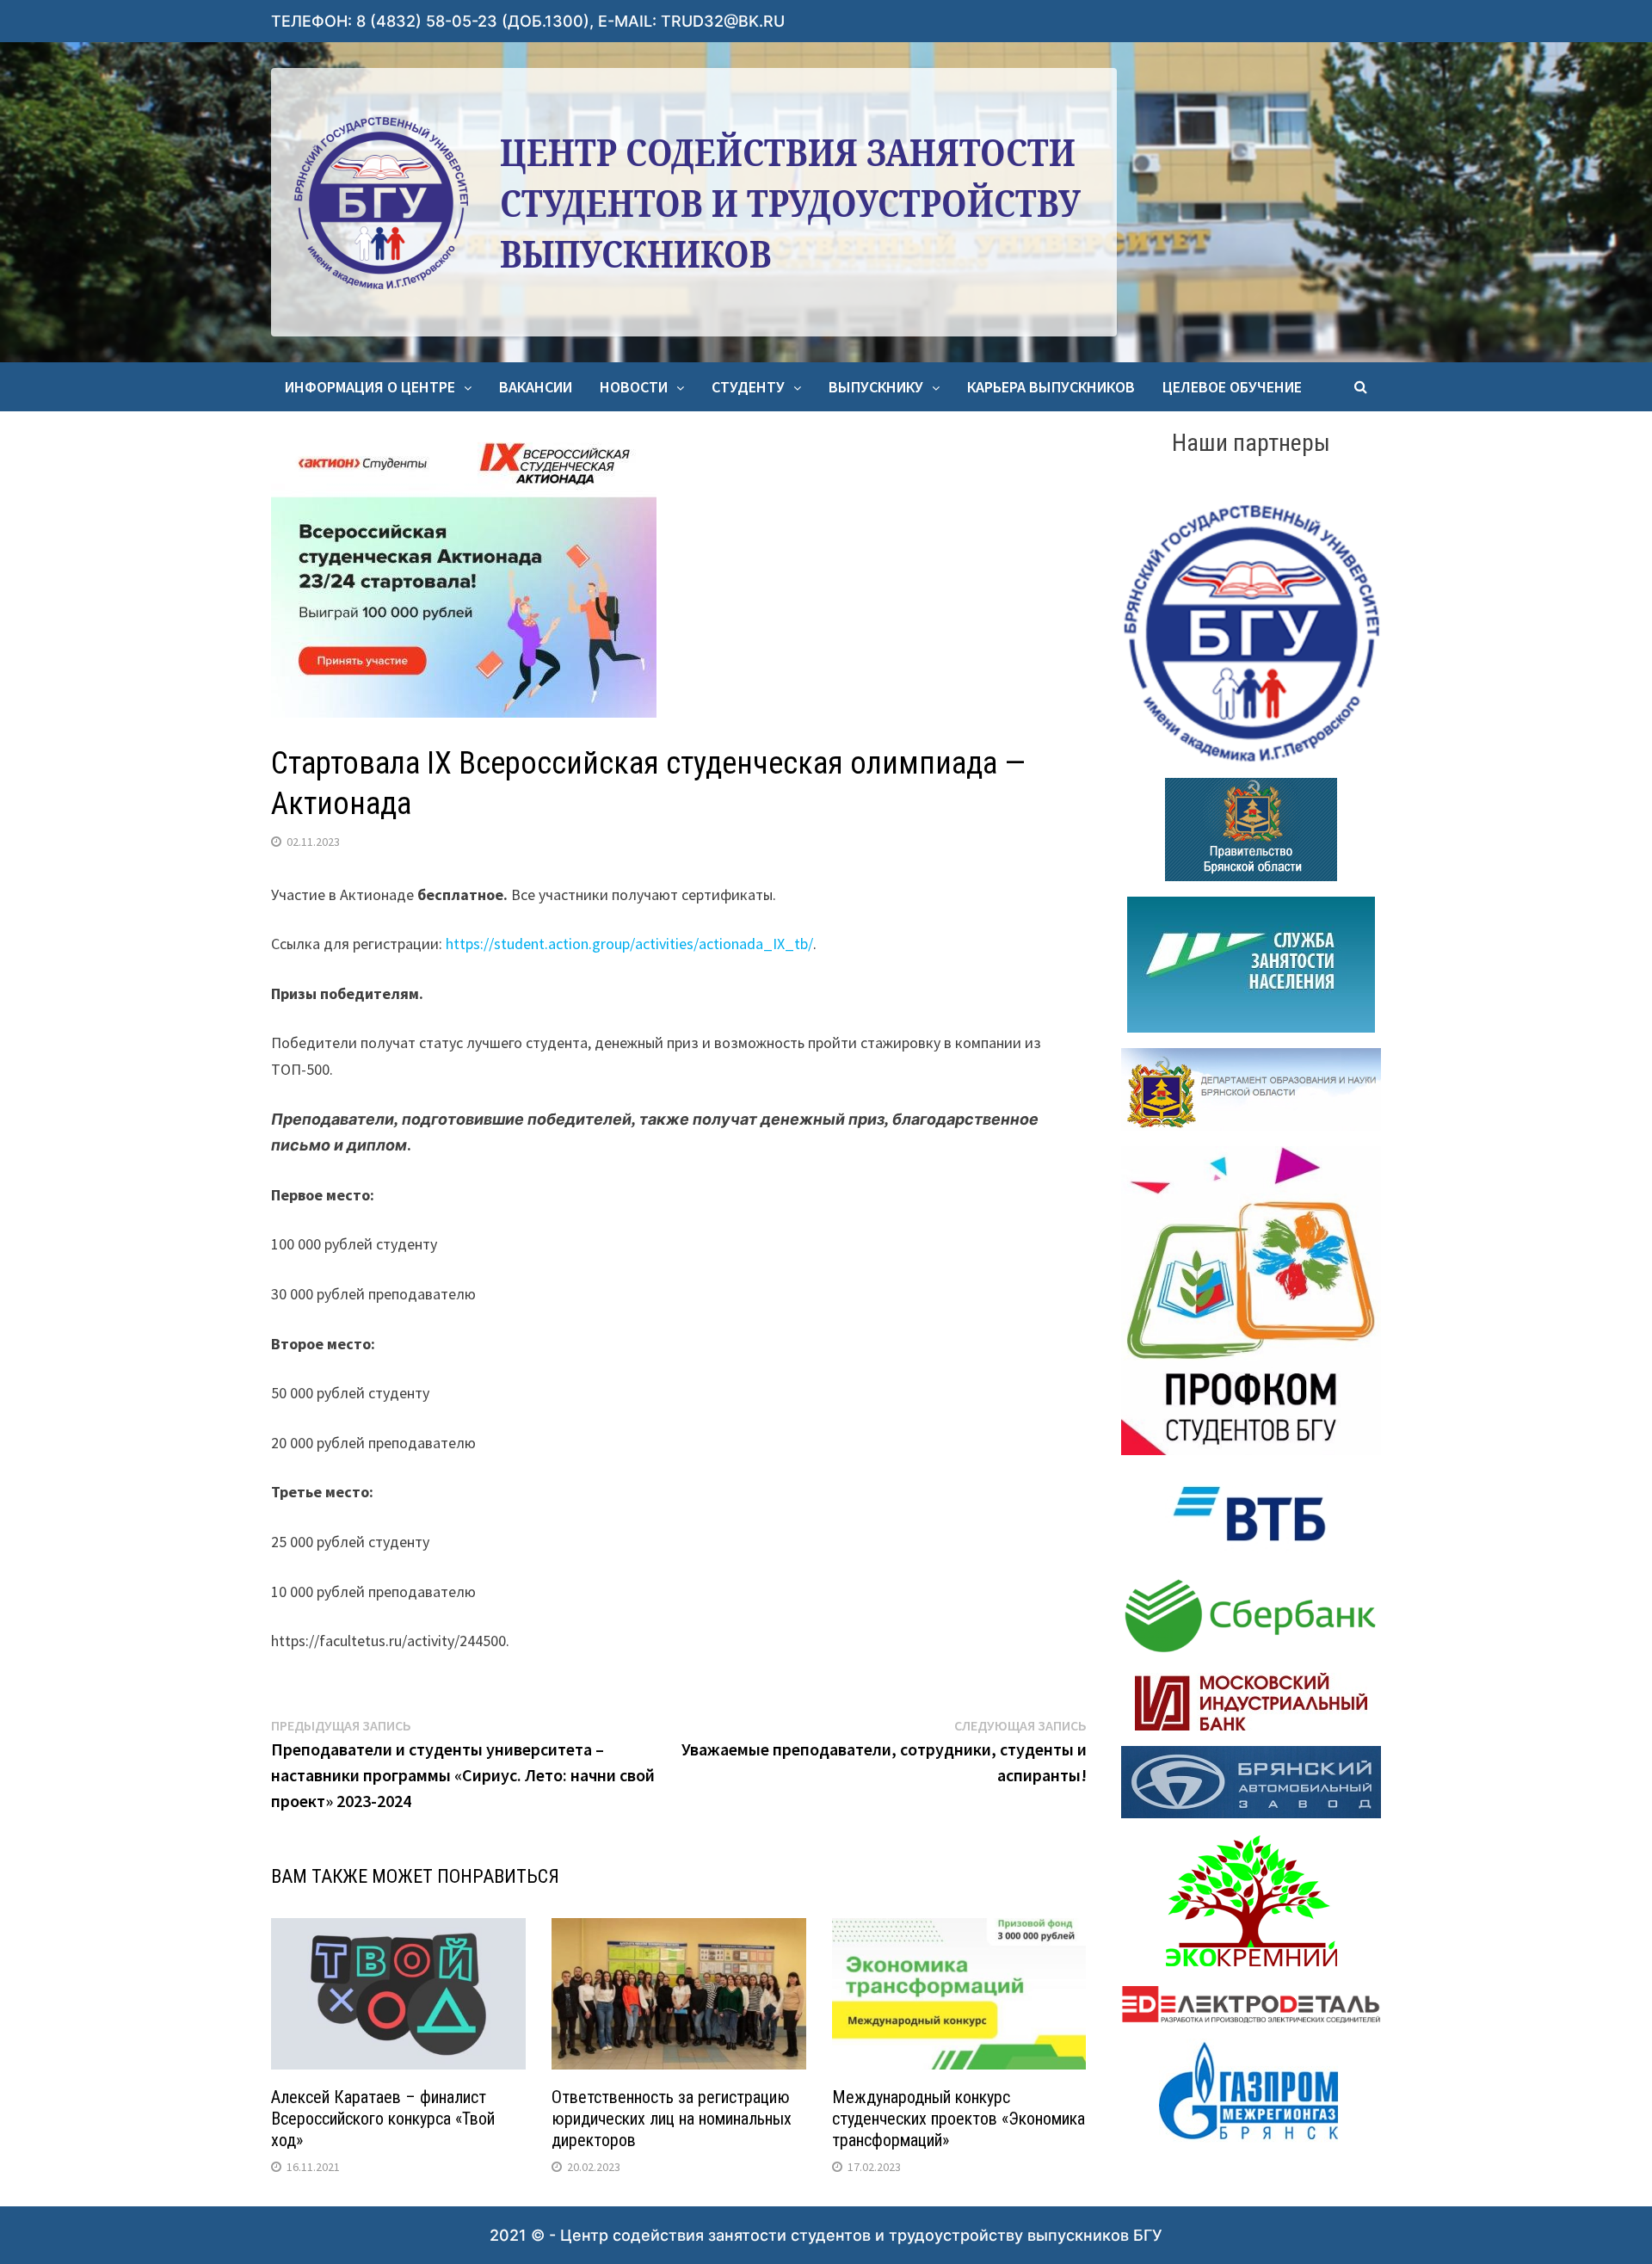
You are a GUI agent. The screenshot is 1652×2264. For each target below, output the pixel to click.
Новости (634, 387)
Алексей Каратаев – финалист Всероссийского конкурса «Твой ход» (383, 2119)
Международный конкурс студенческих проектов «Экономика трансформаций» (959, 2119)
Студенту (748, 387)
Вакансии (536, 387)
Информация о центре (370, 387)
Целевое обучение (1232, 387)
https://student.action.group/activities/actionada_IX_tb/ (629, 944)
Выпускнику (876, 387)
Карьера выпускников (1051, 387)
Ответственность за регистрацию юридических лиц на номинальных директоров (672, 2119)
